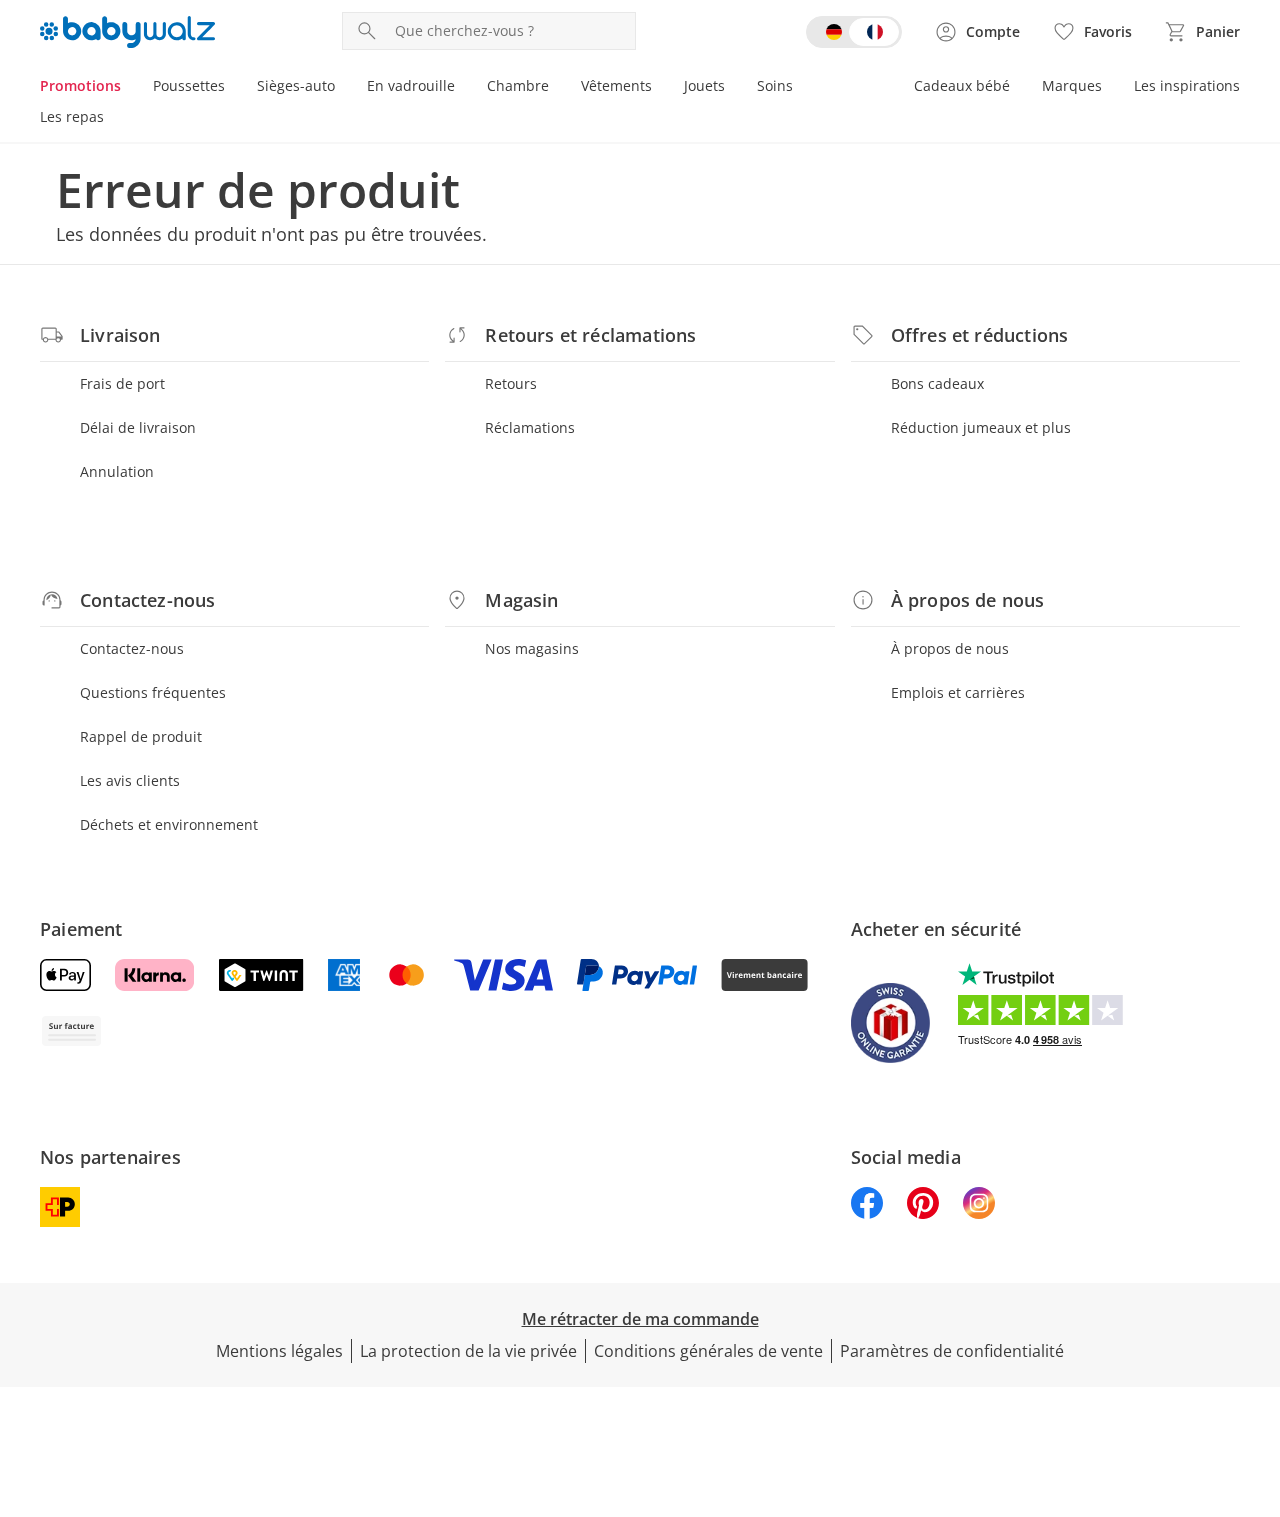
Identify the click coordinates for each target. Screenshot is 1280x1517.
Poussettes (189, 85)
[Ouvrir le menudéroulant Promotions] (129, 88)
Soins (775, 85)
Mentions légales (279, 1351)
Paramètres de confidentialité (952, 1351)
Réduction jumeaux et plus (981, 427)
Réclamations (530, 427)
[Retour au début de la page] (1256, 1373)
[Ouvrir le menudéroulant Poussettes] (233, 88)
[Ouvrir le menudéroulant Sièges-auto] (343, 88)
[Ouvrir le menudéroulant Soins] (801, 88)
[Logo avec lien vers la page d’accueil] (127, 32)
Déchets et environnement (169, 824)
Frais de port (122, 383)
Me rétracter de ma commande (640, 1319)
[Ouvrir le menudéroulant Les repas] (112, 119)
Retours (511, 383)
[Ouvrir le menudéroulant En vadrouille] (463, 88)
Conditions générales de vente (708, 1351)
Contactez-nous (132, 648)
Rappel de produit (141, 736)
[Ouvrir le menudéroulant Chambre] (557, 88)
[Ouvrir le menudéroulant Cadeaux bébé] (1018, 88)
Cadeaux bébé (962, 85)
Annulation (117, 471)
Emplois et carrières (958, 692)
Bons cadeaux (937, 383)
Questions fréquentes (153, 692)
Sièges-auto (296, 85)
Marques (1072, 85)
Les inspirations (1187, 85)
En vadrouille (411, 85)
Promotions (80, 85)
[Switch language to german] (854, 32)
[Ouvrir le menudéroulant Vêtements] (660, 88)
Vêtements (616, 85)
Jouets (704, 85)
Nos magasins (532, 648)
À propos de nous (950, 648)
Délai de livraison (138, 427)
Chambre (518, 85)
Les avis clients (130, 780)
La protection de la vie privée (468, 1351)
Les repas (72, 116)
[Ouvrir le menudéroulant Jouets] (733, 88)
